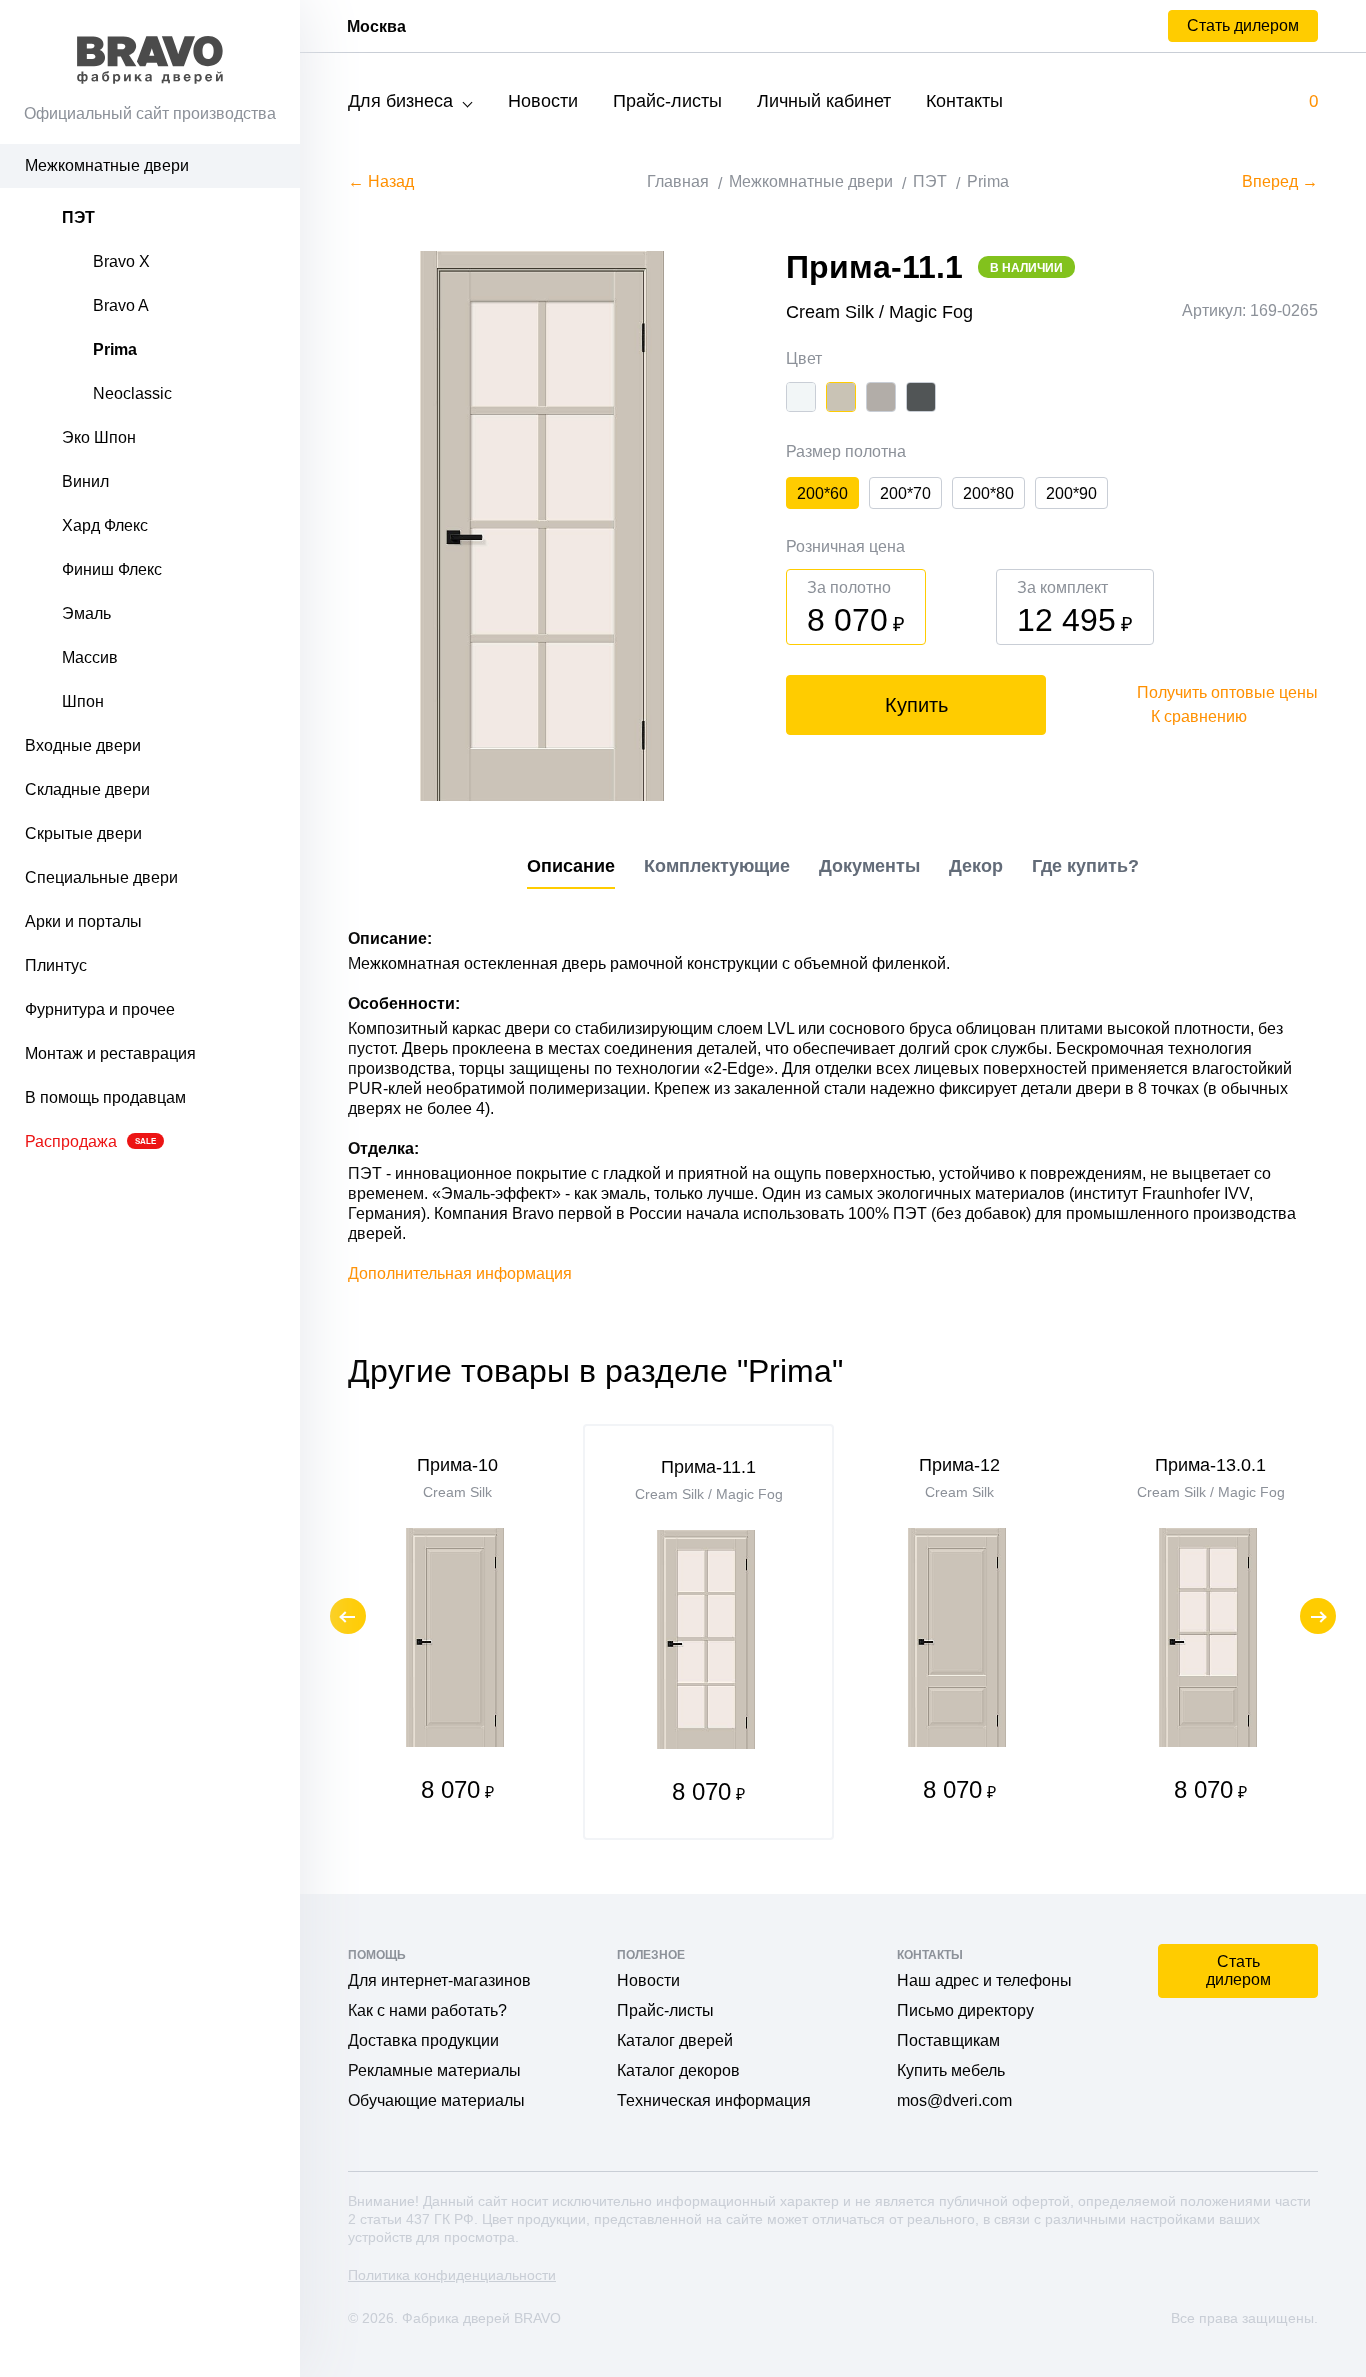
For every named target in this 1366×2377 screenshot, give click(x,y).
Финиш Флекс (112, 569)
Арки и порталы (83, 921)
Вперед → (1280, 181)
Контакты (964, 101)
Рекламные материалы (434, 2070)
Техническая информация (714, 2100)
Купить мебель (951, 2070)
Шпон (83, 701)
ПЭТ (78, 217)
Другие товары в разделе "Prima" (595, 1371)
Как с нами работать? (427, 2010)
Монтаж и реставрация (110, 1053)
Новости (543, 101)
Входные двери (83, 745)
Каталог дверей (675, 2040)
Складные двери (87, 789)
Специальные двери (101, 877)
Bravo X (121, 261)
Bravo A (121, 305)
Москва (376, 26)
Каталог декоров (678, 2070)
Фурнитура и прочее (100, 1009)
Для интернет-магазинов (439, 1980)
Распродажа (90, 1141)
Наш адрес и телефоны (984, 1980)
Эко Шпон (99, 437)
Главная (678, 181)
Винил (85, 481)
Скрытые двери (83, 833)
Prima (115, 349)
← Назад (381, 181)
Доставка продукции (423, 2040)
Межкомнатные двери (107, 165)
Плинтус (56, 965)
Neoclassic (132, 393)
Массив (90, 657)
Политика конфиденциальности (452, 2275)
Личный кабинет (824, 101)
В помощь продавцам (105, 1097)
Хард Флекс (105, 525)
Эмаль (86, 613)
